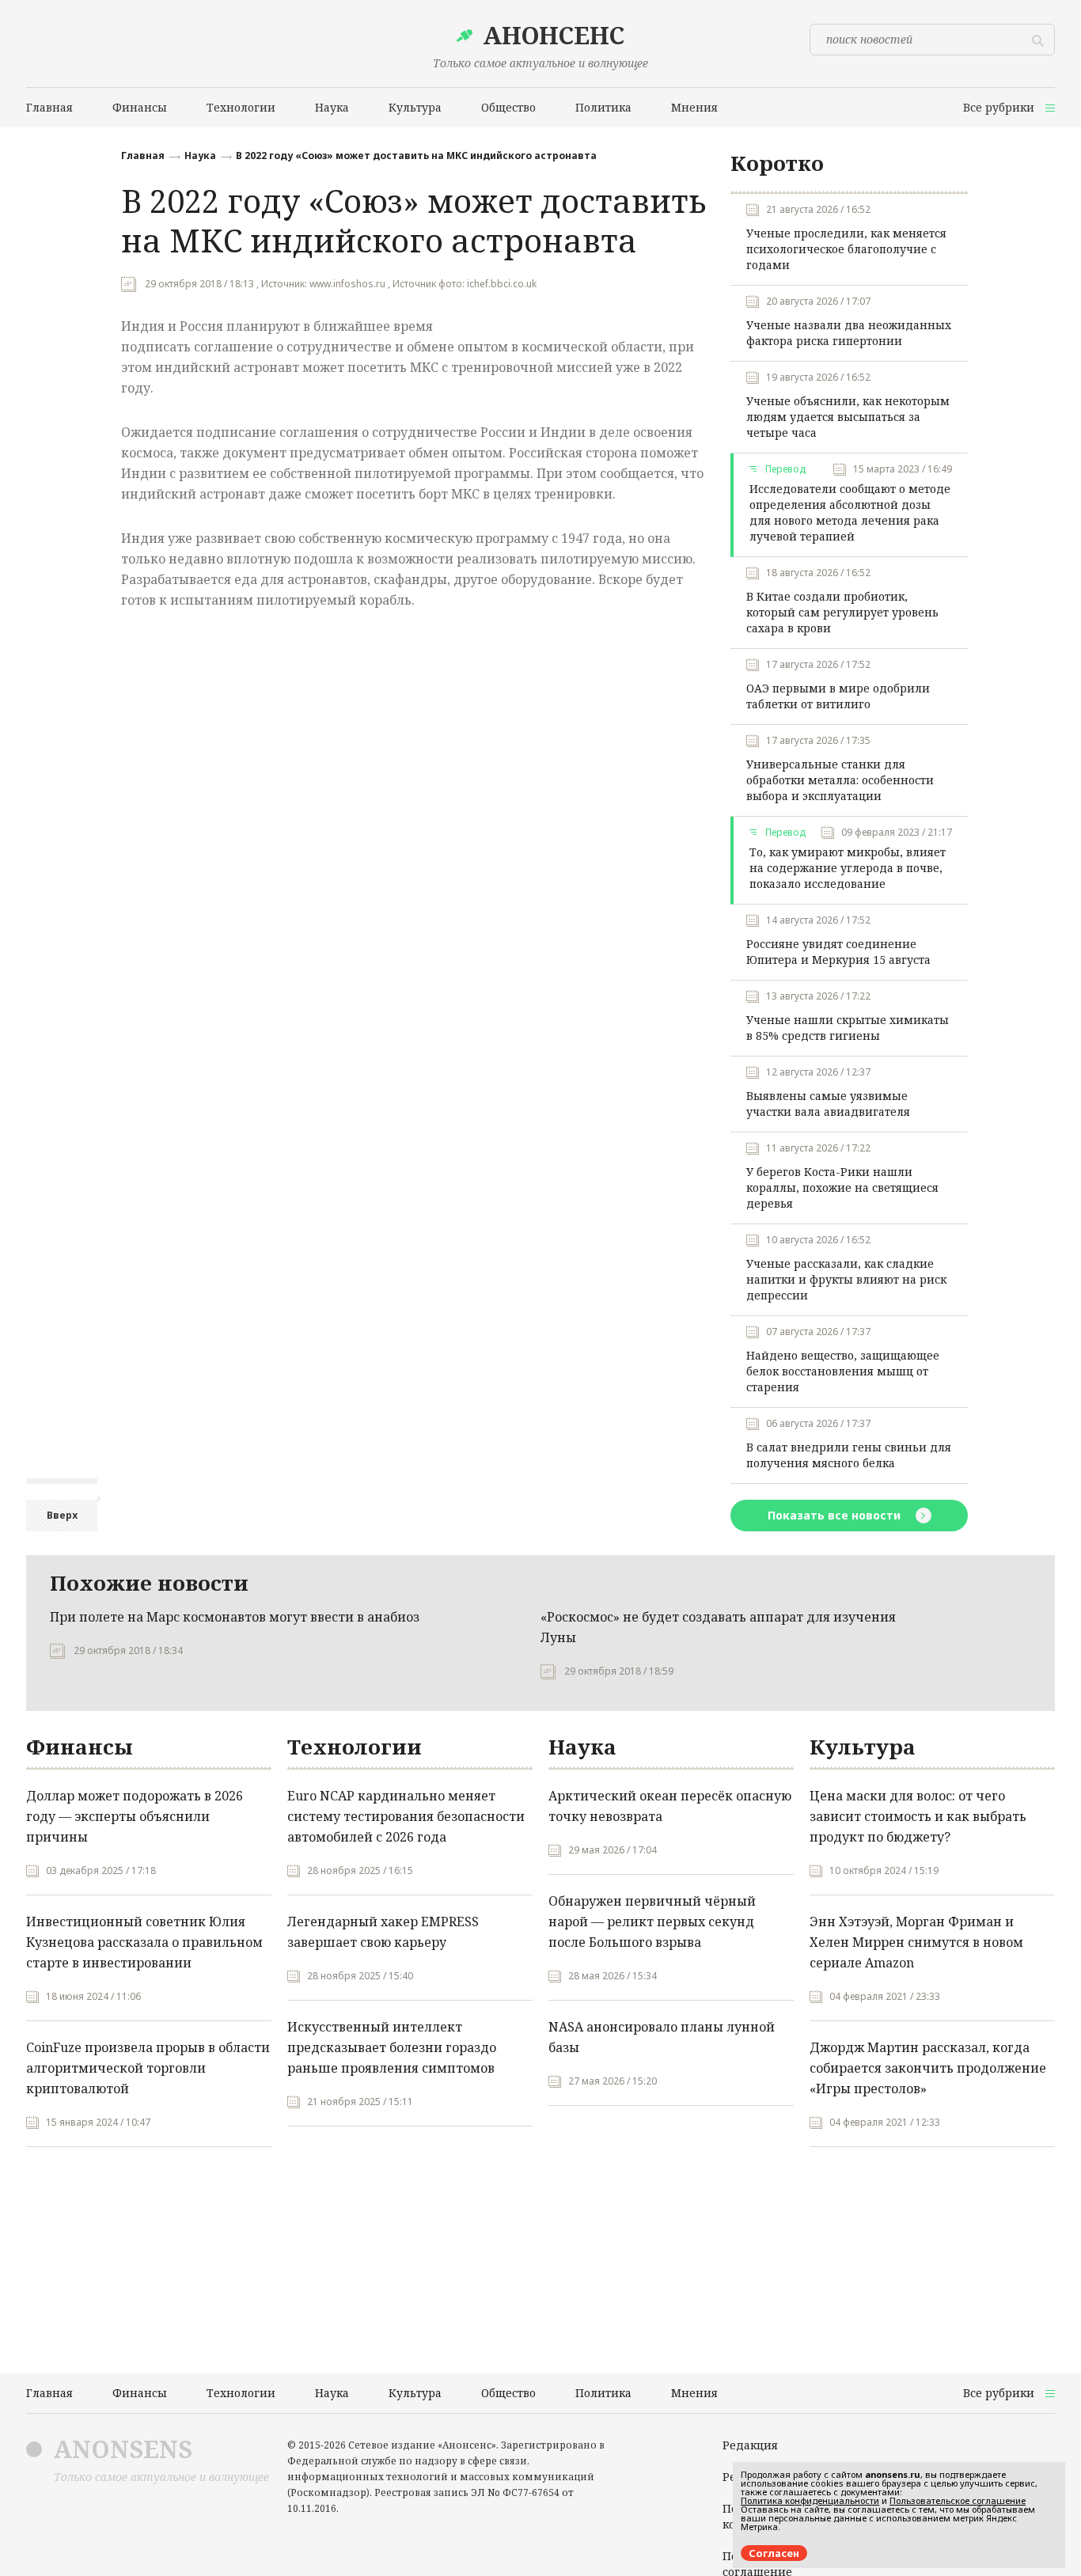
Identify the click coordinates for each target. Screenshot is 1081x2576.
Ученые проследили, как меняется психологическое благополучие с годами (846, 249)
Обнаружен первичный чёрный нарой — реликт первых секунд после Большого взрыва (652, 1922)
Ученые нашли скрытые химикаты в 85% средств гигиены (848, 1028)
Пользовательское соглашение (958, 2500)
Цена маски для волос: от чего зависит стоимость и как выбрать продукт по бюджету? (918, 1816)
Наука (200, 156)
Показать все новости (836, 1515)
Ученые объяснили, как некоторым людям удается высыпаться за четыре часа (848, 417)
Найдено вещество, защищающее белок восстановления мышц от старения (843, 1371)
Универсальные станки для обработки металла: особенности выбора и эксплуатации (840, 780)
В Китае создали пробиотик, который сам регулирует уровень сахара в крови (842, 612)
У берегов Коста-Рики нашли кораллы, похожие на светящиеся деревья (842, 1187)
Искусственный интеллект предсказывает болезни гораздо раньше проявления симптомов (392, 2047)
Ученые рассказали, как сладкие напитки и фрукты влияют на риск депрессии (846, 1279)
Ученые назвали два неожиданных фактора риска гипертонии (849, 333)
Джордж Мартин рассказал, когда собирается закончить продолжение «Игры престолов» (928, 2068)
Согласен (774, 2553)
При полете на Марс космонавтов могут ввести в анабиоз (235, 1617)
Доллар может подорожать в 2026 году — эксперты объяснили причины (135, 1816)
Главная (143, 156)
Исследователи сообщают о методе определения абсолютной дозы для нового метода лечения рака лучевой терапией (850, 512)
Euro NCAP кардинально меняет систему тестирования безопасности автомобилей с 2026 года (406, 1816)
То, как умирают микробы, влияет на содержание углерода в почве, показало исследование (848, 868)
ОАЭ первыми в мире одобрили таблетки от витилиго (838, 696)
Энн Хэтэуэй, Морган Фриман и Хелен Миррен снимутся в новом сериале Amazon (916, 1942)
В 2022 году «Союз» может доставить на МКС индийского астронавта (416, 156)
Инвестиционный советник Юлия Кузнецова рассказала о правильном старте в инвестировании (144, 1942)
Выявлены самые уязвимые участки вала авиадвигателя (828, 1104)
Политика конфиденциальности (810, 2500)
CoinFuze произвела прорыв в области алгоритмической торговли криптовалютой (148, 2068)
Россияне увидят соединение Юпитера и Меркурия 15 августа (838, 952)
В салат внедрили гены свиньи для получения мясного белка (849, 1455)
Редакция (750, 2445)
